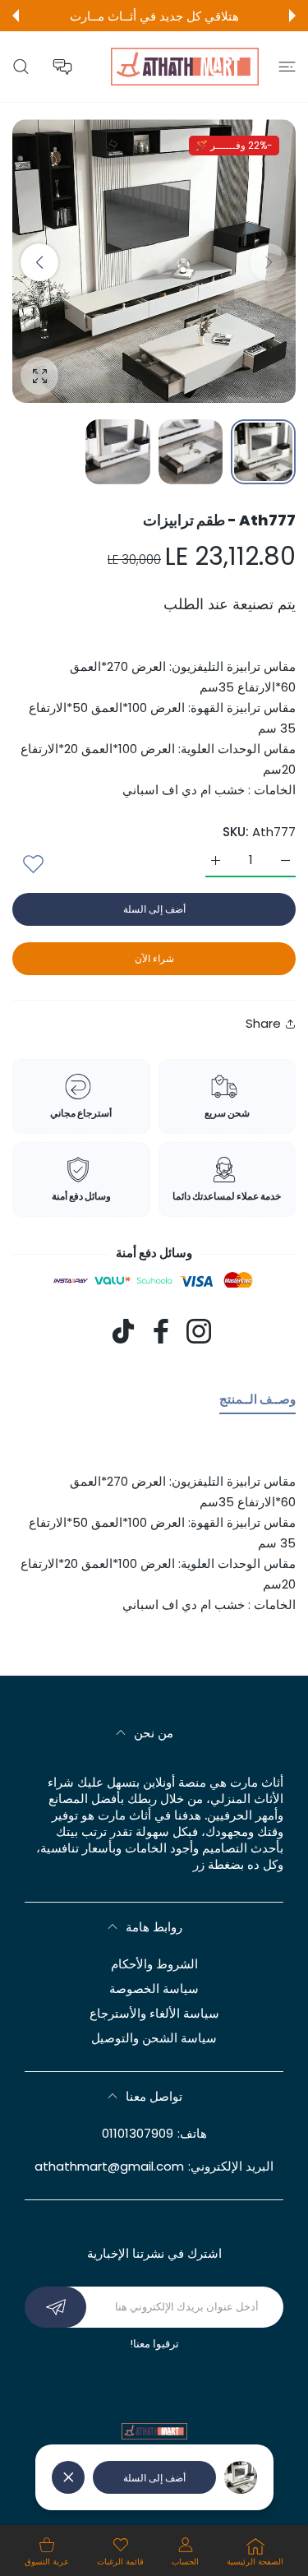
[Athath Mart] (185, 67)
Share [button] (263, 1023)
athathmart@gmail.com (109, 2166)
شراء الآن (154, 958)
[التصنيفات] (287, 67)
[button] (292, 16)
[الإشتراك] (55, 2307)
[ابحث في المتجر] (21, 67)
